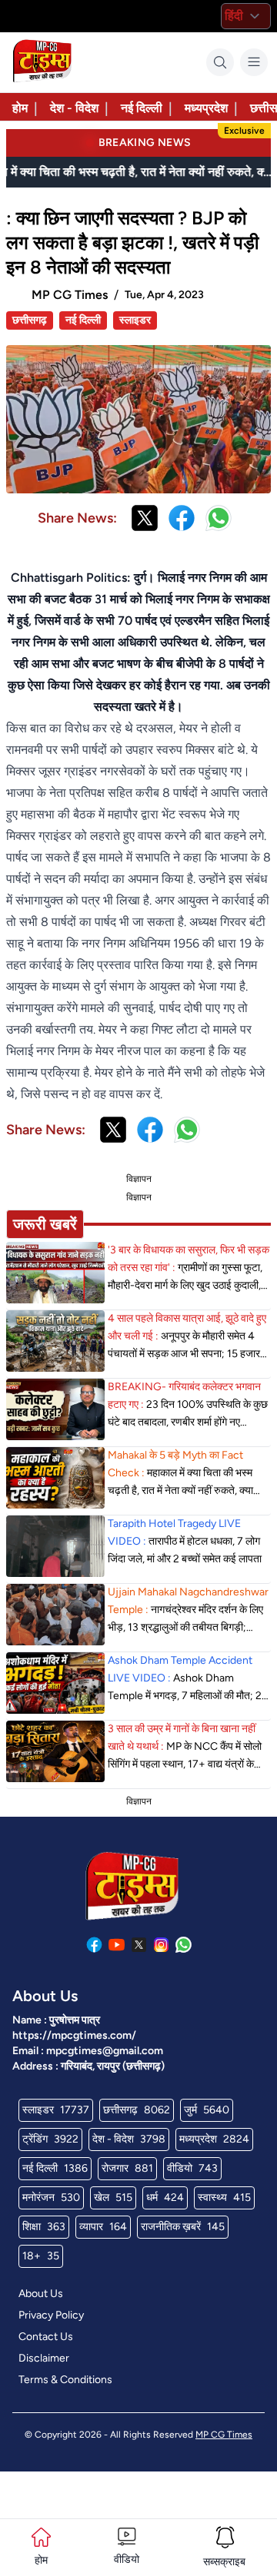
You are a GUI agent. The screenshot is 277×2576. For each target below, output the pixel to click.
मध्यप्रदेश (206, 108)
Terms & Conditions (65, 2380)
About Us (41, 2294)
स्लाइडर (135, 320)
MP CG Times (224, 2435)
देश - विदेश (74, 108)
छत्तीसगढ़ (30, 320)
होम (20, 108)
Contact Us (46, 2337)
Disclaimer (44, 2358)
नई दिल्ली (142, 108)
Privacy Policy (51, 2315)
